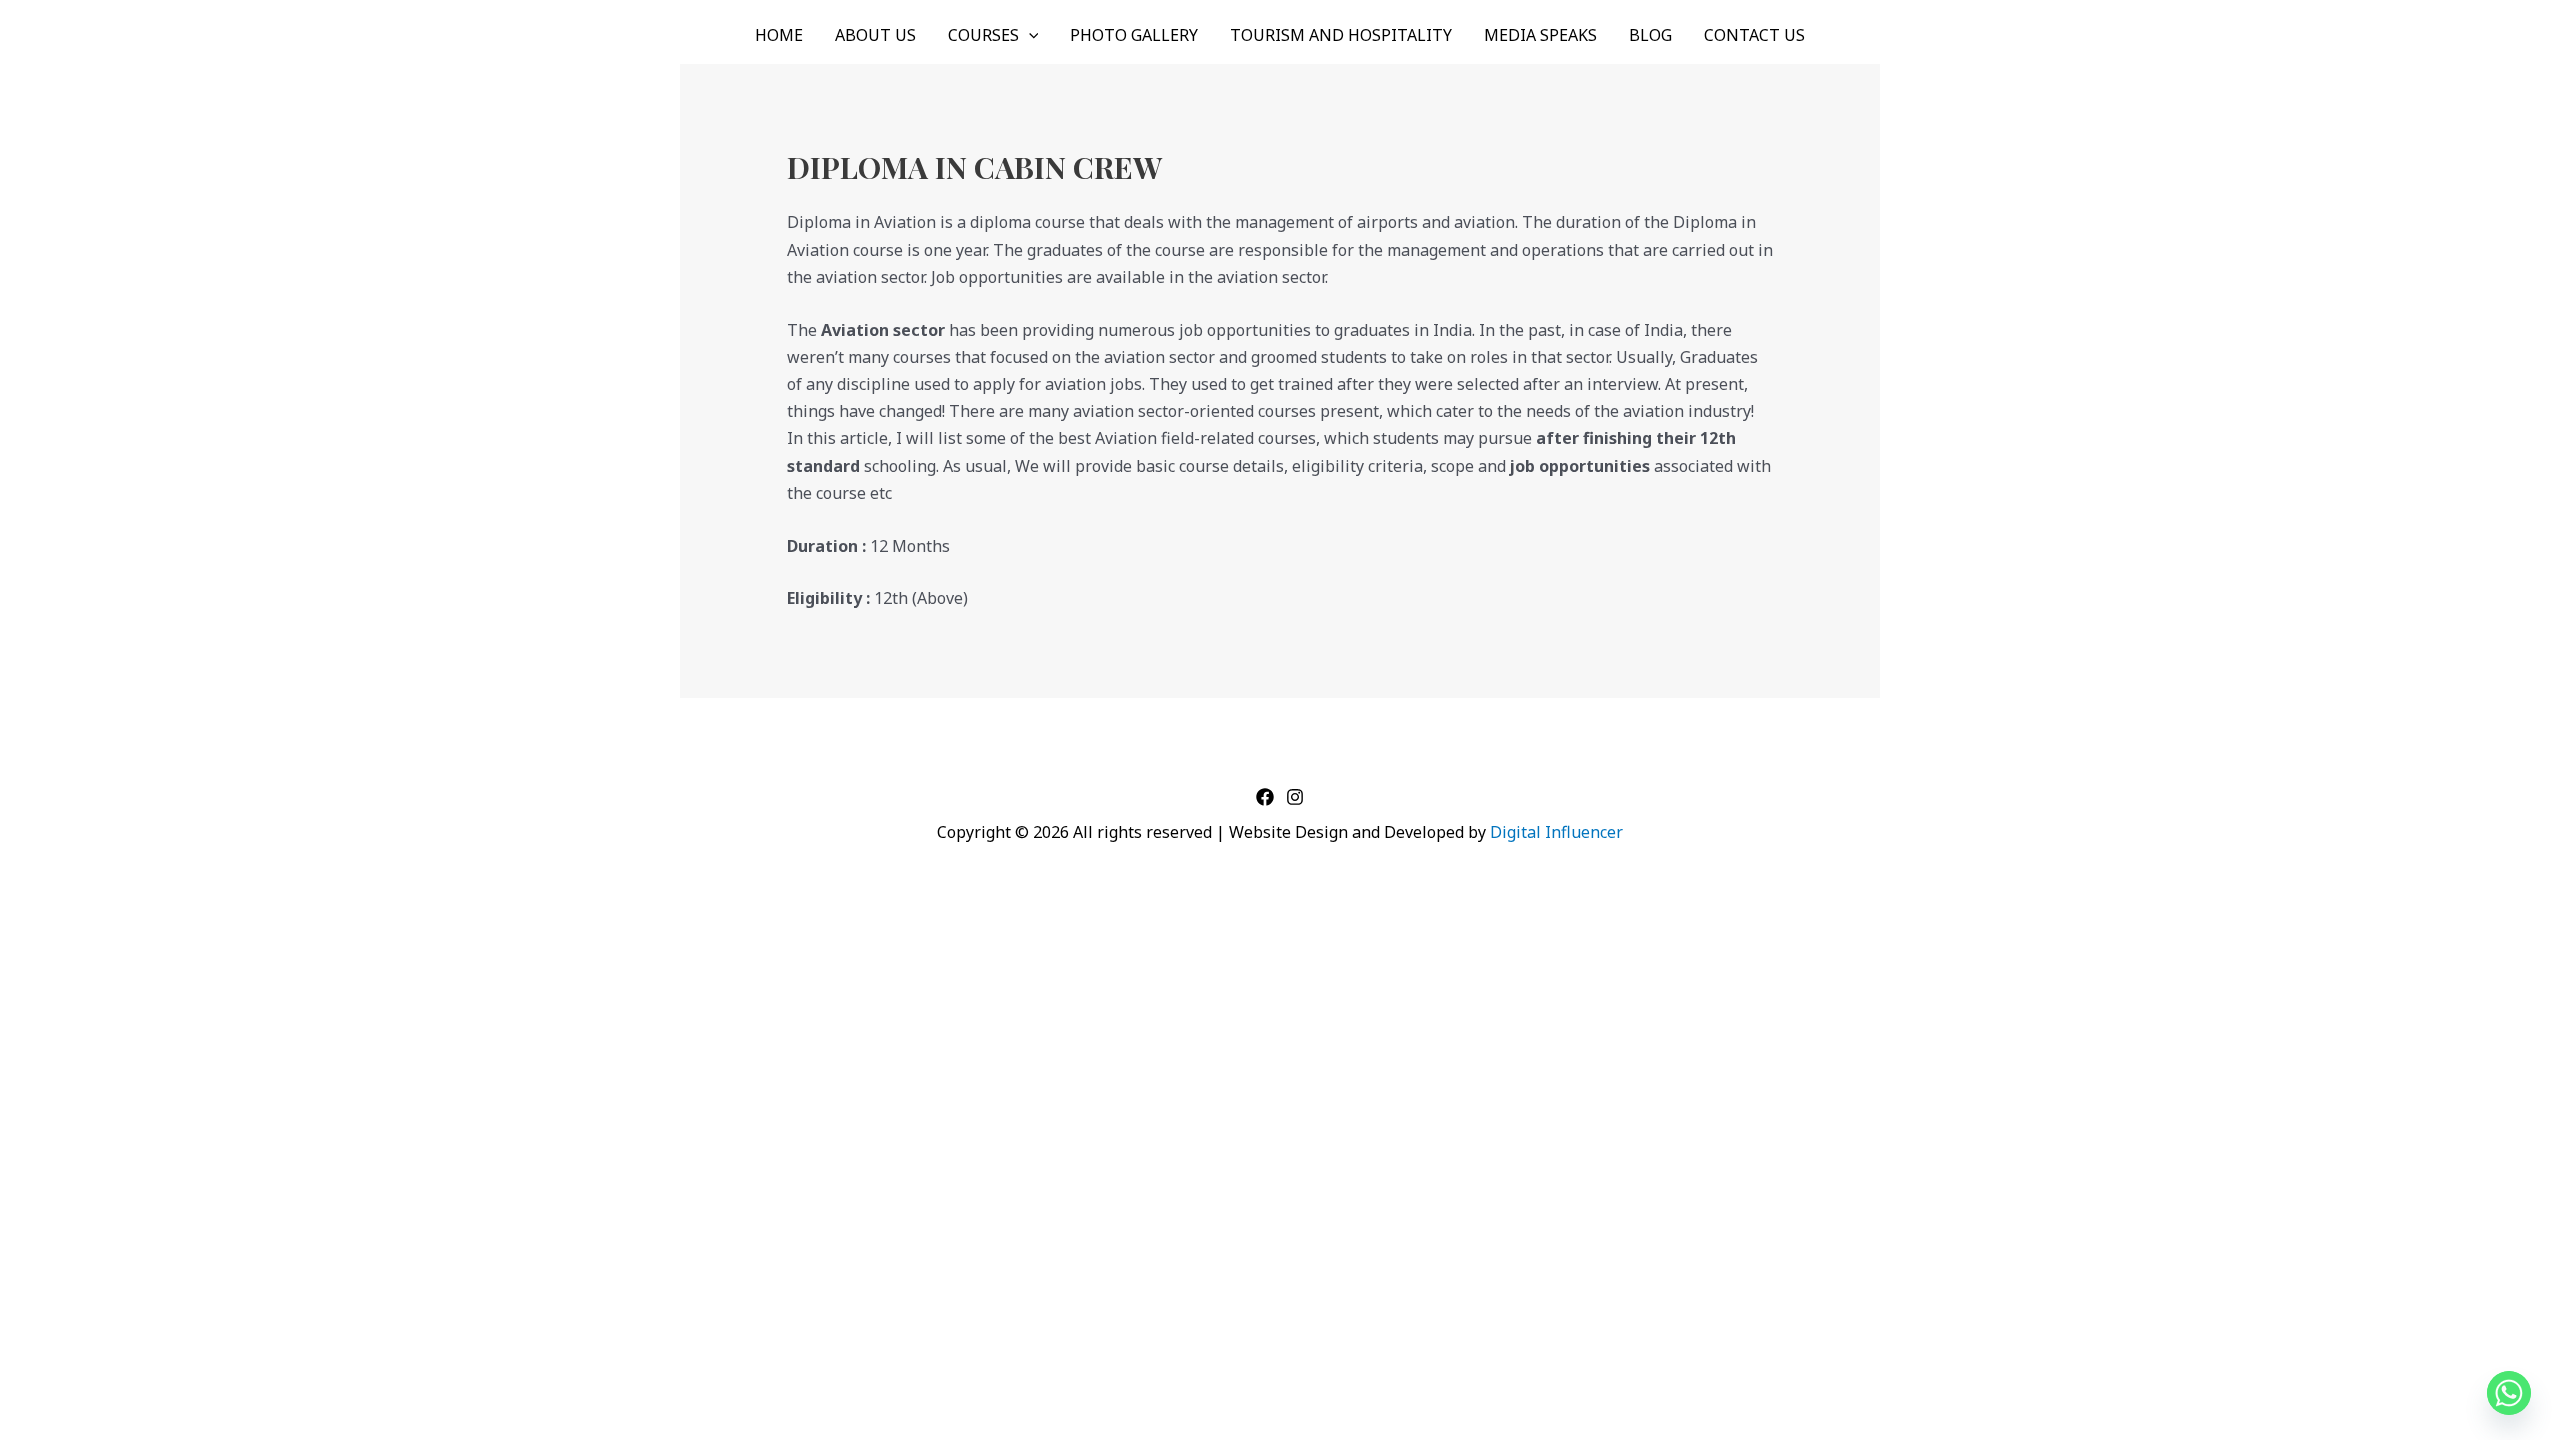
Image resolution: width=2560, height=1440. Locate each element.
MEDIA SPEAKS (1540, 35)
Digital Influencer (1556, 832)
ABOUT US (875, 35)
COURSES (983, 35)
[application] (1029, 35)
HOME (779, 35)
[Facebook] (1265, 797)
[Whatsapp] (2509, 1393)
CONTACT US (1754, 35)
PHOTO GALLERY (1134, 35)
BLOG (1650, 35)
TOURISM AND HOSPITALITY (1341, 35)
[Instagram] (1295, 797)
